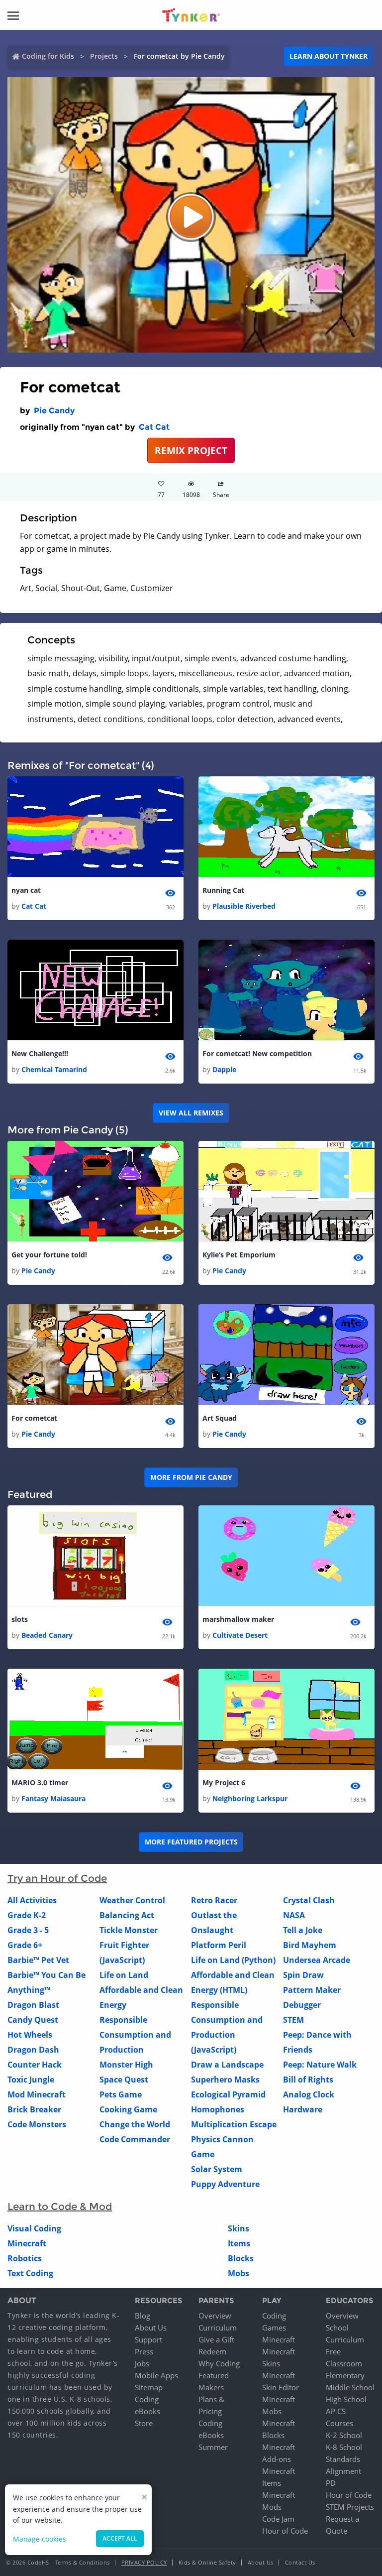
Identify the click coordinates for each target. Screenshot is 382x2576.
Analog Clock (309, 2094)
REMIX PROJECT (191, 450)
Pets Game (121, 2094)
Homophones (218, 2109)
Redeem (212, 2351)
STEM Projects (350, 2507)
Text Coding (30, 2273)
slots (20, 1619)
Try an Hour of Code (57, 1878)
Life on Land (124, 1975)
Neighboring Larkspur (250, 1798)
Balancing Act (127, 1915)
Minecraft (27, 2243)
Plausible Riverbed (244, 906)
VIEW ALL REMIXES (191, 1113)
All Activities (32, 1900)
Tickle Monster (129, 1930)
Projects (104, 56)
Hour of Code (285, 2531)
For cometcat (34, 1418)
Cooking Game (128, 2109)
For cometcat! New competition (257, 1053)
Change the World (135, 2124)
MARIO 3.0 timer (40, 1782)
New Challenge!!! (40, 1053)
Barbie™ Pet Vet (38, 1960)
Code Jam (278, 2519)
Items (239, 2243)
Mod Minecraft (37, 2094)
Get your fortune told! (49, 1255)
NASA (294, 1915)
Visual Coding (34, 2228)
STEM (293, 2020)
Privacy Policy (144, 2562)
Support (148, 2339)
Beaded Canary (47, 1635)
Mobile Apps (156, 2375)
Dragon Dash (33, 2050)
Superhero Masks (225, 2080)
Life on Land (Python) (233, 1960)
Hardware (303, 2109)
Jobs (142, 2363)
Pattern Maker (312, 1990)
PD (331, 2483)
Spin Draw (303, 1975)
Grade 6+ (25, 1945)
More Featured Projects (191, 1842)
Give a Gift (216, 2339)
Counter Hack (35, 2065)
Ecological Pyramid (228, 2094)
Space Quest (124, 2080)
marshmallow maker (238, 1619)
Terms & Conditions (83, 2562)
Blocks (241, 2258)
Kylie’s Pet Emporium (239, 1255)
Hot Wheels (30, 2035)
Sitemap (149, 2387)
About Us (151, 2328)
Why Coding (219, 2363)
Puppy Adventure (225, 2184)
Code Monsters (37, 2124)
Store (144, 2423)
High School (346, 2399)
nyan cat (26, 890)
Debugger (302, 2005)
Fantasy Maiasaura (53, 1798)
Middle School (350, 2387)
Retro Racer (214, 1900)
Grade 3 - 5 (28, 1930)
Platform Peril (219, 1945)
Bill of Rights (308, 2080)
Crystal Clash (309, 1900)
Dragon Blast (33, 2005)
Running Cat (223, 890)
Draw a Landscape (227, 2065)
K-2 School (344, 2435)
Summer (213, 2447)
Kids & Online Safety (207, 2562)
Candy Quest (33, 2020)
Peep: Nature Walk (320, 2065)
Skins (239, 2228)
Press (144, 2351)
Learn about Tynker (329, 56)
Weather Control (132, 1900)
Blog (143, 2316)
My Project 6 (224, 1782)
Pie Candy (54, 411)
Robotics (25, 2258)
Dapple (224, 1069)
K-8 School (344, 2447)
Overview (215, 2316)
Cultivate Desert (240, 1635)
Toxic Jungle (31, 2080)
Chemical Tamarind (54, 1069)
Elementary (345, 2375)
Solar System (217, 2169)
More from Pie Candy (191, 1477)
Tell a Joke (303, 1930)
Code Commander (135, 2139)
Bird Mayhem (310, 1945)
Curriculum (218, 2328)
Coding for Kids (48, 56)
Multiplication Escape (234, 2124)
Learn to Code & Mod (60, 2207)
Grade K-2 (27, 1915)
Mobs (239, 2273)
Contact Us (300, 2562)
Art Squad (220, 1418)
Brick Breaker (34, 2109)
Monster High (126, 2065)
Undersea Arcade (317, 1960)
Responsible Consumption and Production (135, 2035)
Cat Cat (154, 427)
